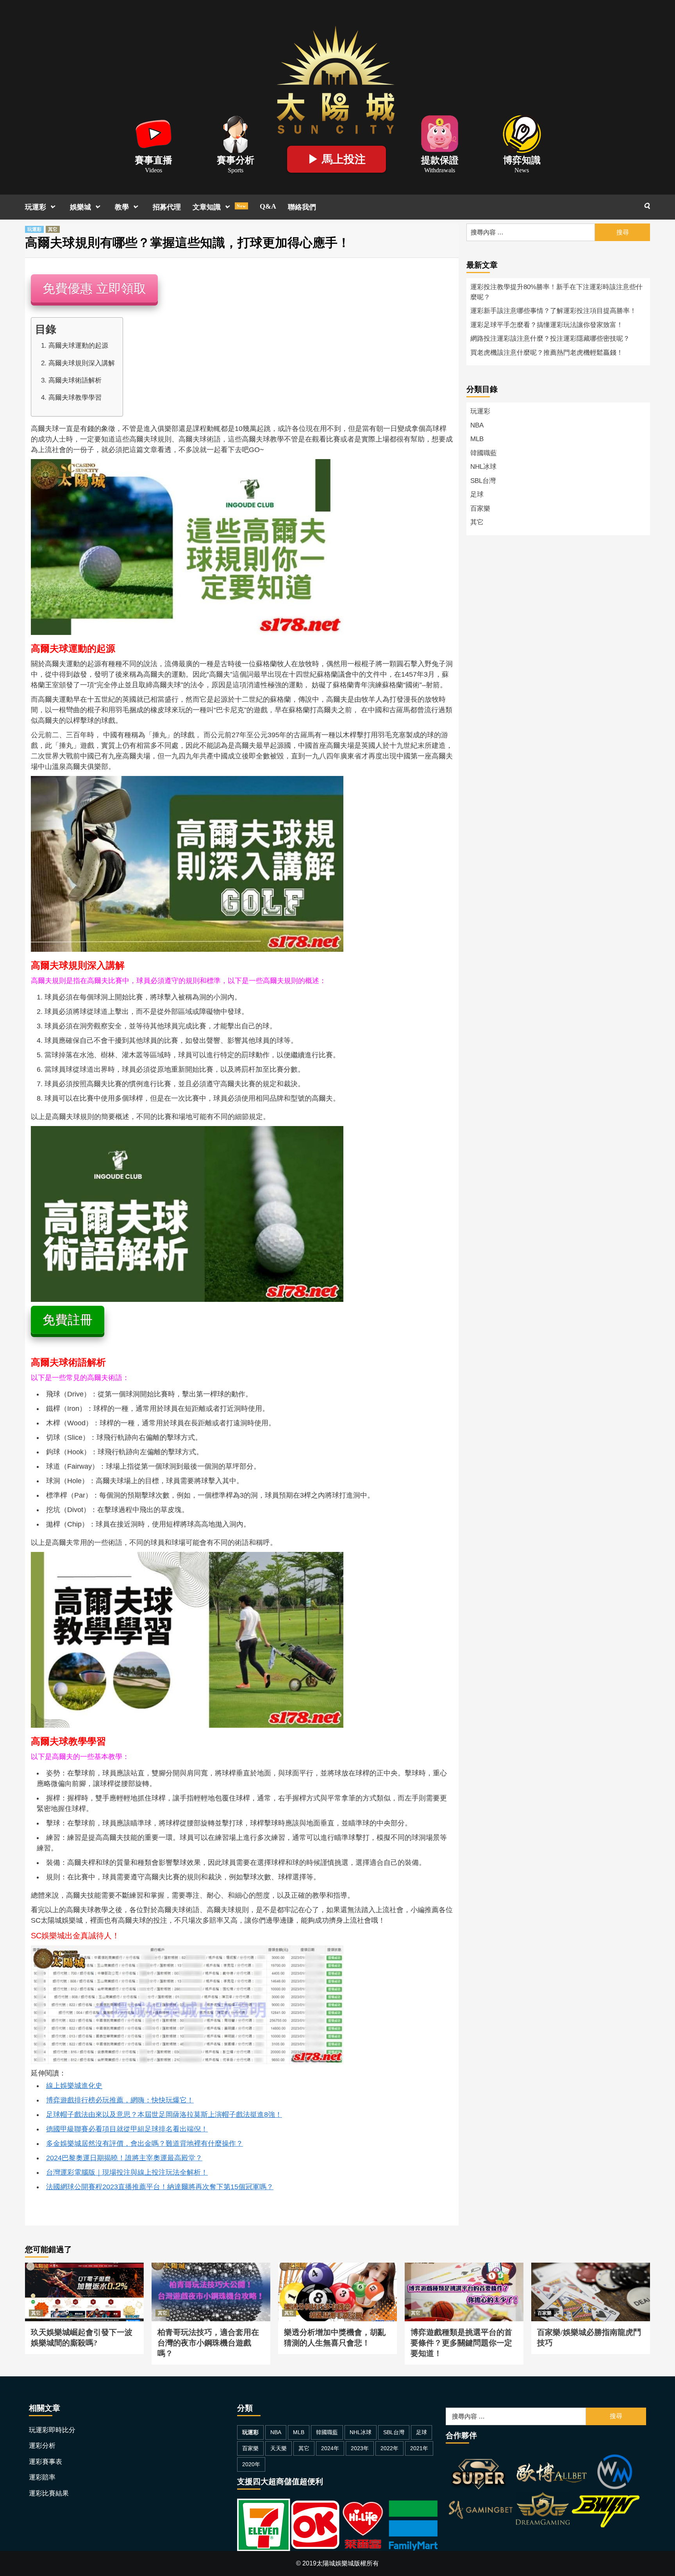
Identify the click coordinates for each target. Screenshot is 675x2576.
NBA (477, 425)
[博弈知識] (522, 133)
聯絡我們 (302, 207)
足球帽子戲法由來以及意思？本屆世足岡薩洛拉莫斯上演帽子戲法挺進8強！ (164, 2115)
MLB (477, 439)
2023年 (360, 2448)
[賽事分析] (236, 133)
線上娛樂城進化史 (74, 2086)
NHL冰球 (483, 467)
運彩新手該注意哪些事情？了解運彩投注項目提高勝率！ (553, 311)
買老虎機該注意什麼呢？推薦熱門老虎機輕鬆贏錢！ (547, 353)
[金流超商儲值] (337, 2524)
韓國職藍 (484, 453)
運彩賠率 (42, 2477)
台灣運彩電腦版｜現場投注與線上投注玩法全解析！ (127, 2172)
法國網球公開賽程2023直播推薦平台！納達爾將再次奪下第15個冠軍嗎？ (160, 2187)
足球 (477, 494)
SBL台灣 (483, 481)
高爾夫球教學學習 (75, 398)
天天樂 (279, 2448)
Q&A (268, 206)
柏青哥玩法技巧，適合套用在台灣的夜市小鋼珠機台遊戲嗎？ (211, 2272)
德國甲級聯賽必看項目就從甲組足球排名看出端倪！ (127, 2129)
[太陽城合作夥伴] (543, 2493)
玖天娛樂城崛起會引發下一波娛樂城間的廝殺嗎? (84, 2272)
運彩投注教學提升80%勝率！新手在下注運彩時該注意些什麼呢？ (556, 292)
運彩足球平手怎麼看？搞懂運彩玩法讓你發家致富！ (547, 325)
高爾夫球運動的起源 (78, 346)
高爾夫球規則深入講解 (82, 363)
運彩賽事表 (46, 2462)
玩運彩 (36, 207)
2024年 (330, 2448)
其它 (53, 229)
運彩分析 (42, 2446)
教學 (122, 207)
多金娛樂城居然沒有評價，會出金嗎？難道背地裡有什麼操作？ (145, 2143)
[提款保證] (440, 133)
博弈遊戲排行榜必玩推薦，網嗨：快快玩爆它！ (120, 2100)
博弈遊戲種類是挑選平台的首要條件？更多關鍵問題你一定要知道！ (464, 2272)
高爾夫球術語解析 (75, 380)
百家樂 (480, 509)
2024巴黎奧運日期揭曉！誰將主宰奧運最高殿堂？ (124, 2158)
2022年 (389, 2448)
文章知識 (219, 207)
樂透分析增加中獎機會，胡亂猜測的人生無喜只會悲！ (337, 2272)
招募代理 (167, 207)
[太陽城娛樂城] (336, 78)
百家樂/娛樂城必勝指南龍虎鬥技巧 (579, 2267)
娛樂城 (80, 207)
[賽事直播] (154, 133)
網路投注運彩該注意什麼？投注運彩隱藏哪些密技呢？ (550, 339)
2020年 (251, 2464)
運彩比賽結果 (49, 2493)
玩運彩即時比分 (52, 2430)
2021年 (419, 2448)
